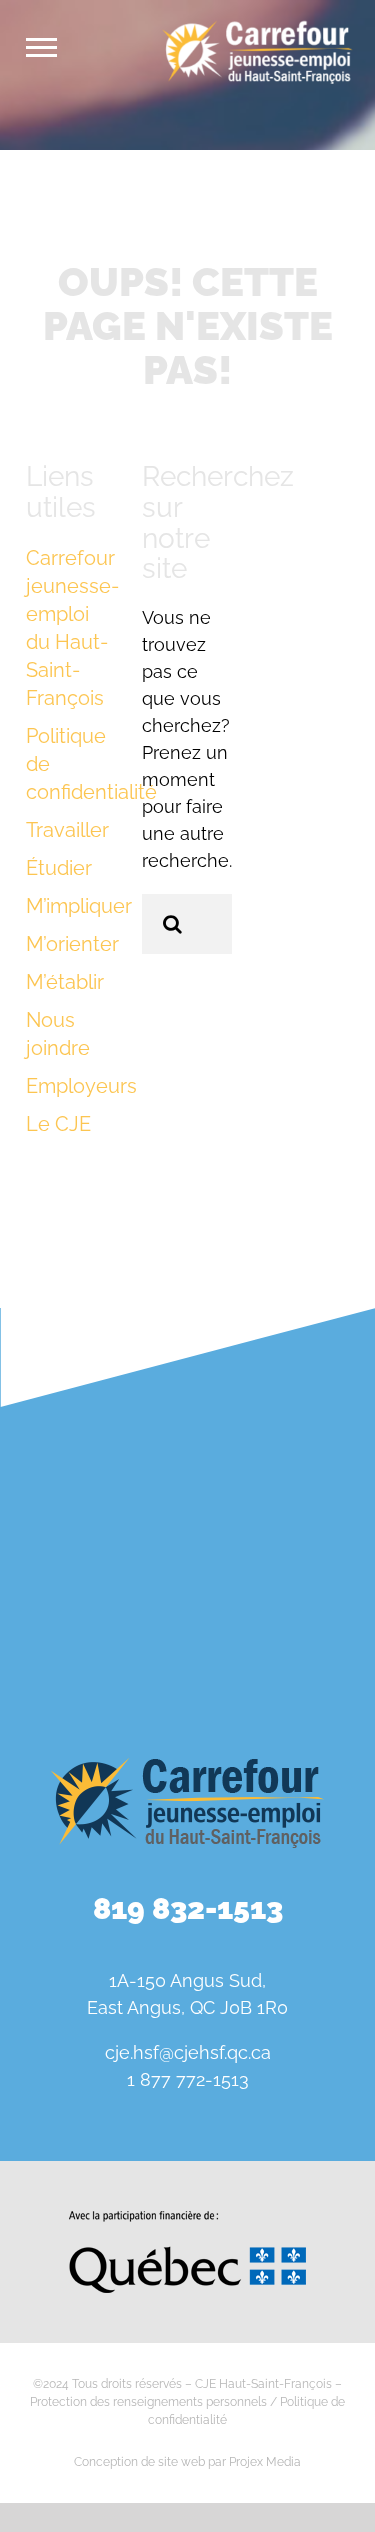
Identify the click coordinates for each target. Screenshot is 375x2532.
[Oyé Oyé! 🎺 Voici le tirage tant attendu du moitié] (91, 1522)
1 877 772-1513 (188, 2079)
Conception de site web (139, 2462)
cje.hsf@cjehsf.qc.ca (188, 2052)
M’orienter (72, 944)
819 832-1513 (188, 1908)
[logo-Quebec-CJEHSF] (187, 2218)
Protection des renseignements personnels (148, 2402)
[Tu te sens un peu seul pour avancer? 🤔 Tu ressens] (91, 1634)
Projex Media (265, 2462)
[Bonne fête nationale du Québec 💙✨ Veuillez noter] (91, 1410)
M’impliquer (79, 906)
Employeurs (81, 1086)
